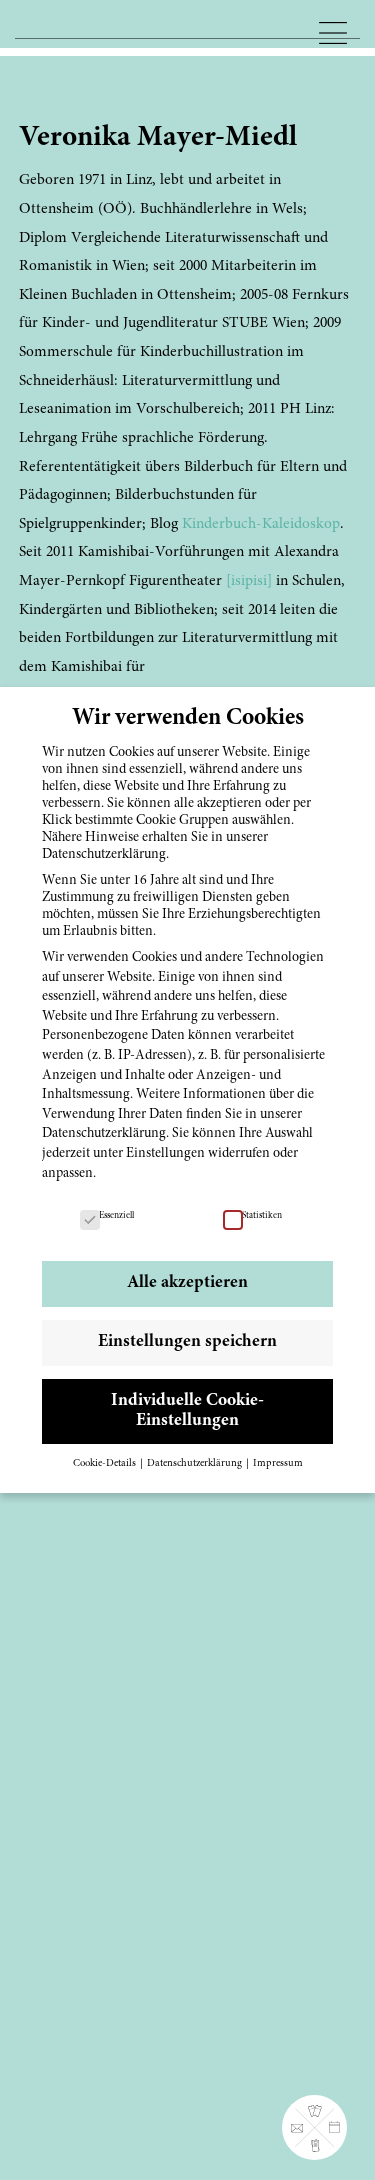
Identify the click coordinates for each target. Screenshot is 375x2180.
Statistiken (262, 1216)
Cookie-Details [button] (105, 1463)
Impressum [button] (278, 1463)
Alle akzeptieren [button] (187, 1283)
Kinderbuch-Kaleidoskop (261, 524)
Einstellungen (165, 1154)
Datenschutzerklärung (104, 1134)
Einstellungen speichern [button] (187, 1342)
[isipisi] (249, 581)
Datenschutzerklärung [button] (195, 1463)
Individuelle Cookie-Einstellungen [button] (187, 1411)
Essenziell (116, 1216)
